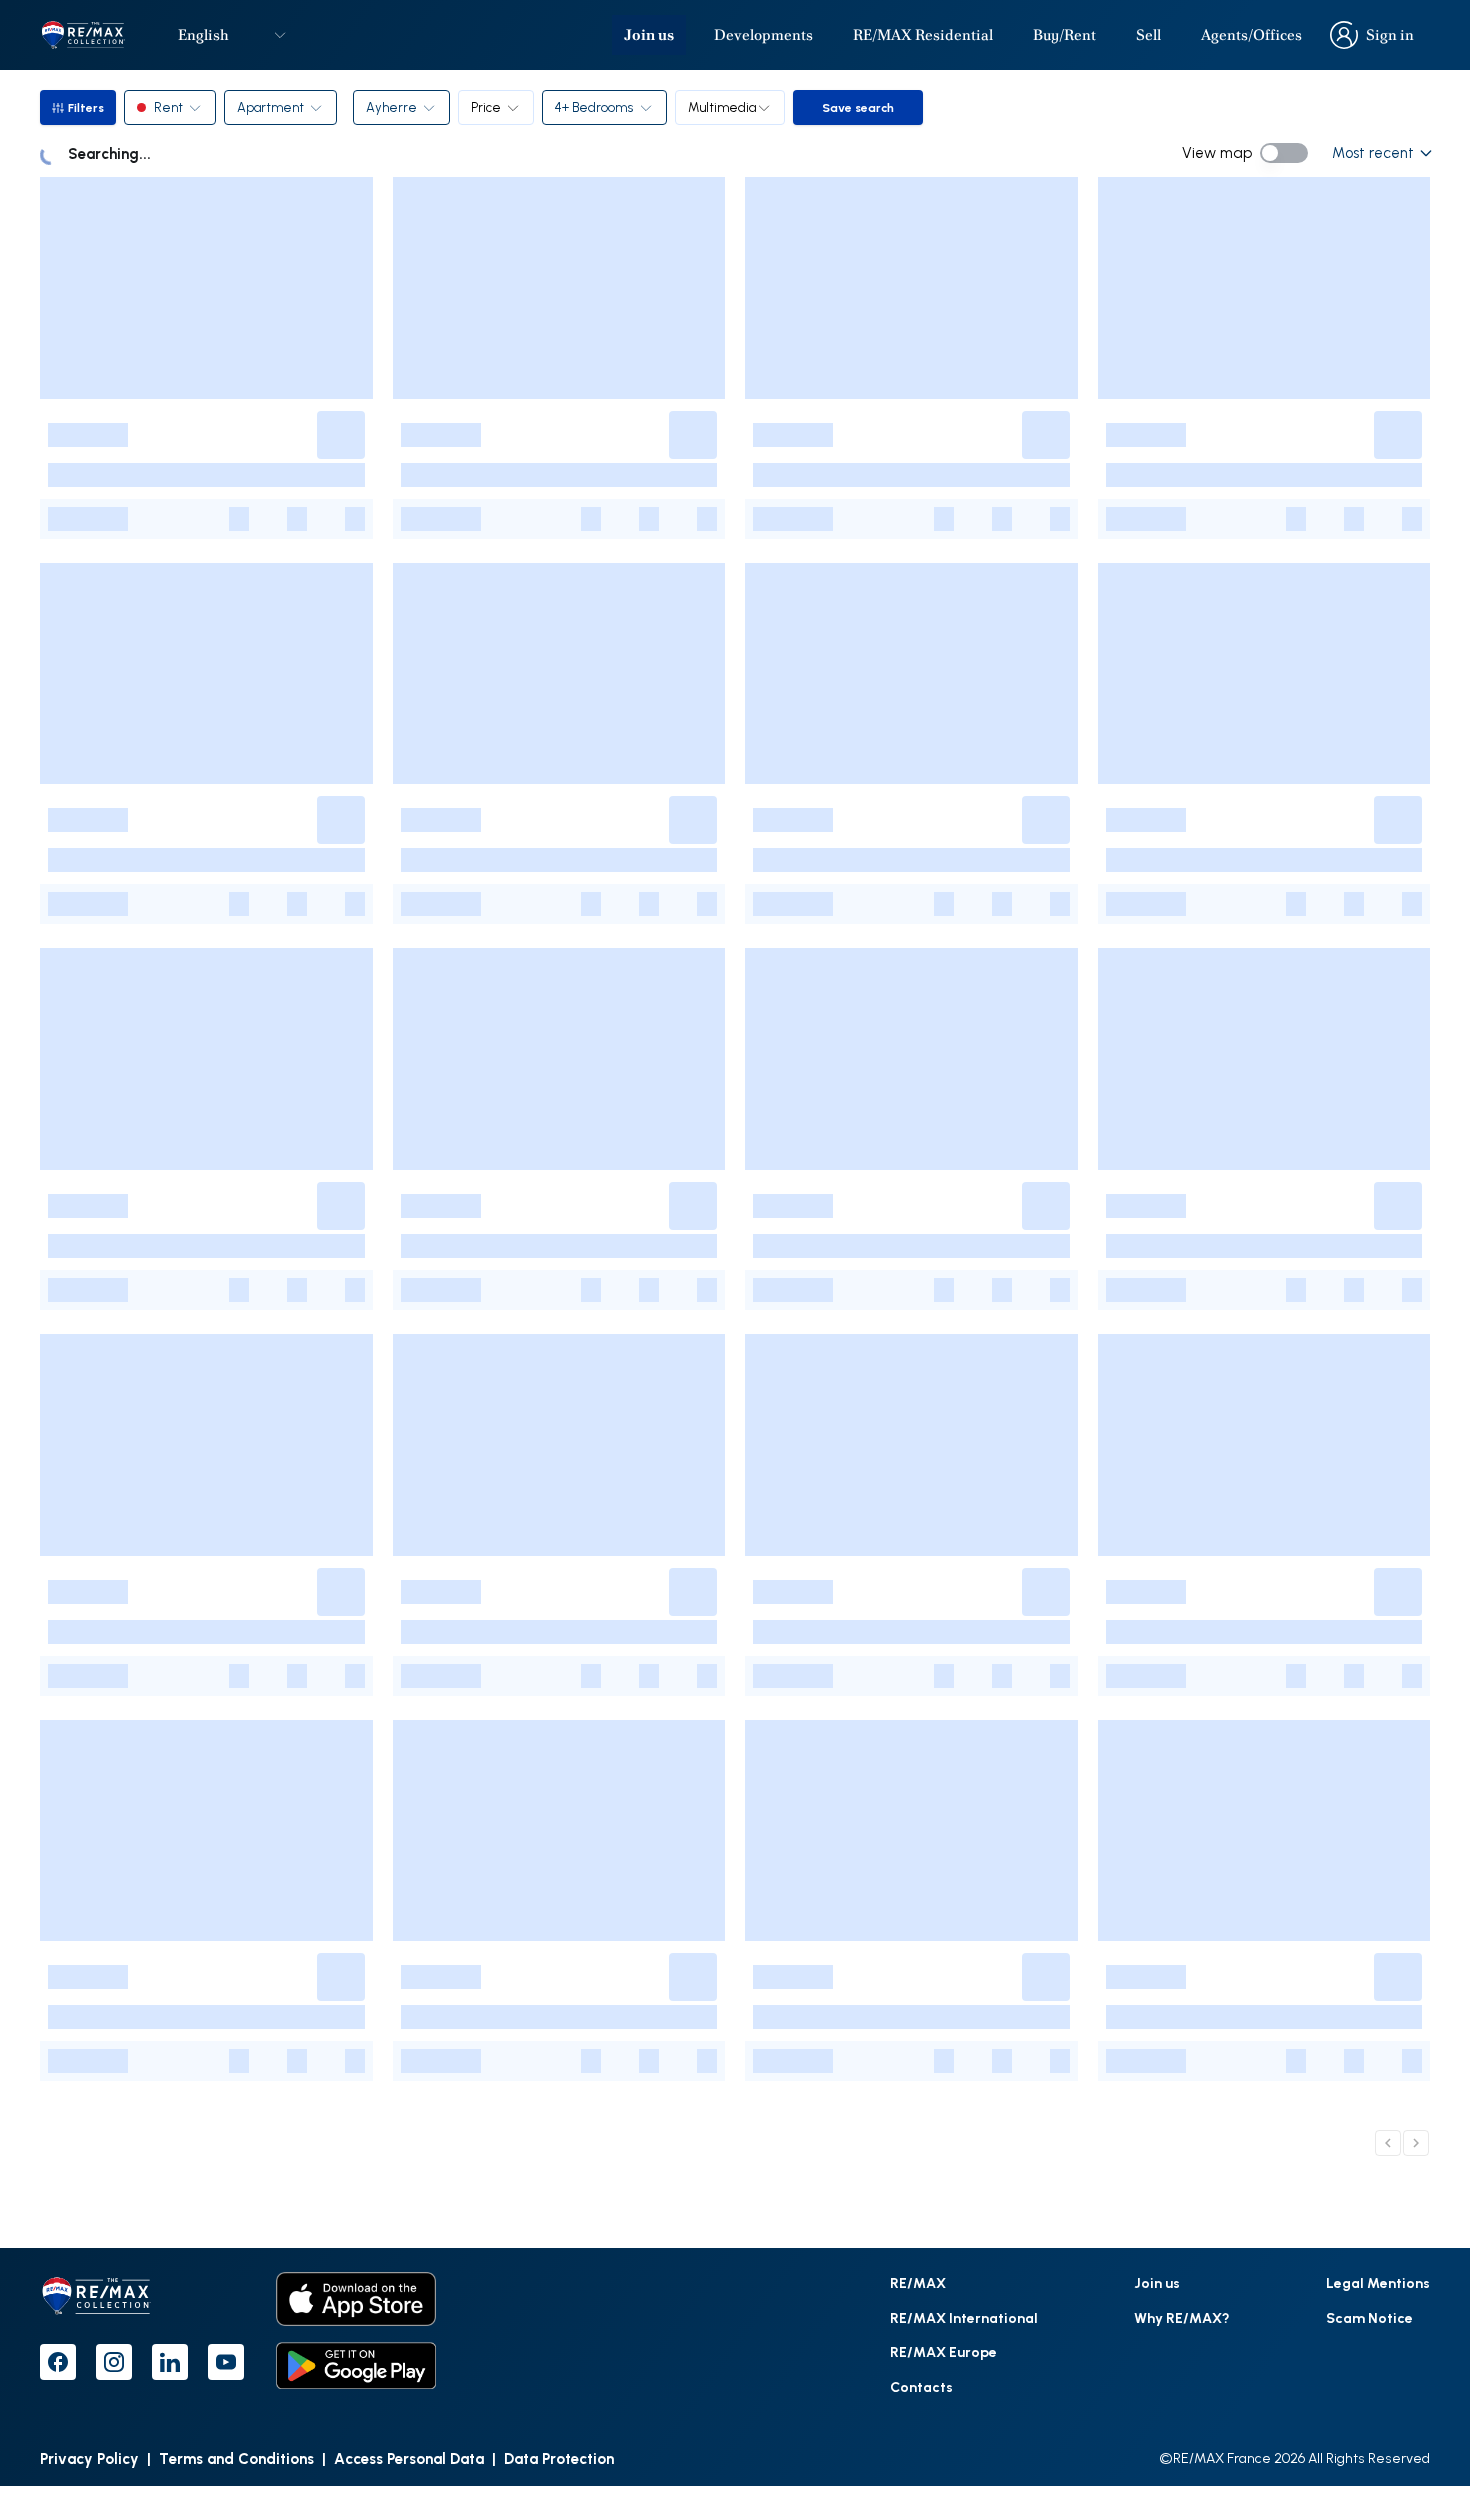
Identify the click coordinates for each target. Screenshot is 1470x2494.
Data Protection (559, 2458)
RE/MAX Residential (923, 35)
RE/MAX (918, 2282)
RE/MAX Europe (943, 2351)
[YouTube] (226, 2362)
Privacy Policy (89, 2458)
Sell (1148, 35)
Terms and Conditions (236, 2458)
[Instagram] (114, 2362)
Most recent (1373, 152)
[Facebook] (58, 2362)
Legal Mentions (1378, 2282)
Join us (649, 35)
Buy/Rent (1064, 35)
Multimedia (722, 107)
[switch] (1284, 153)
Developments (763, 35)
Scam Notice (1369, 2317)
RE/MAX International (964, 2317)
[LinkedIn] (170, 2362)
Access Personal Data (409, 2458)
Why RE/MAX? (1182, 2317)
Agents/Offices (1251, 35)
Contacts (921, 2386)
